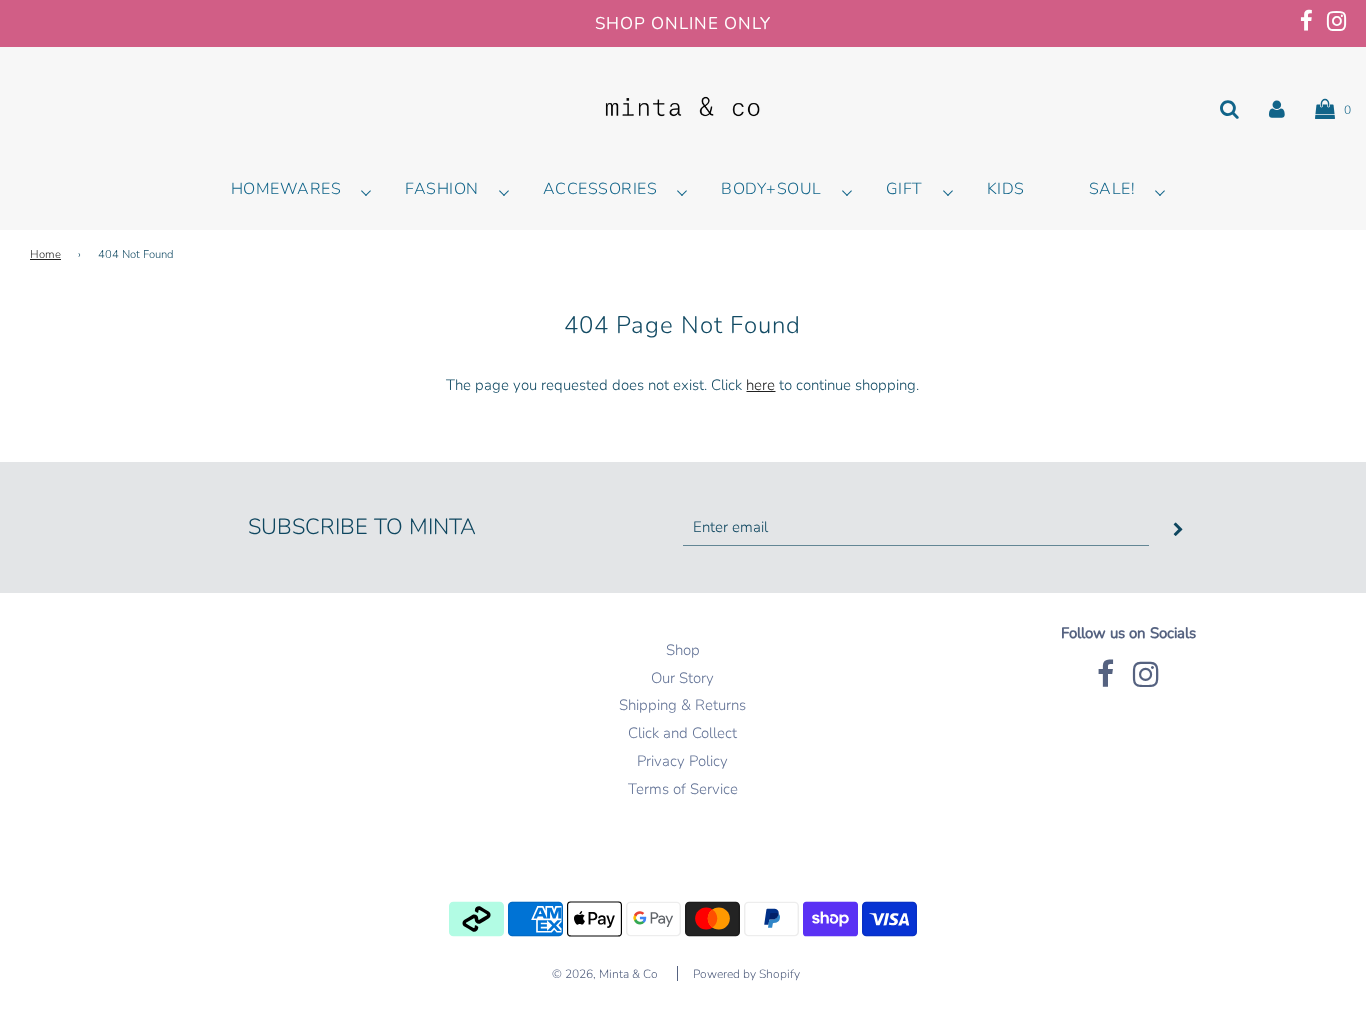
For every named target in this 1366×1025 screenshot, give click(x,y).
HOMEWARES (286, 189)
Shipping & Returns (682, 705)
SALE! (1112, 189)
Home (45, 254)
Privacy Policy (682, 761)
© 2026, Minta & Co (605, 974)
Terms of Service (683, 789)
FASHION (442, 189)
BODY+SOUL (771, 189)
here (760, 385)
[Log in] (1277, 109)
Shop (683, 650)
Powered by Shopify (746, 974)
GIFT (904, 189)
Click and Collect (682, 733)
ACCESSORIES (600, 189)
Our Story (682, 678)
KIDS (1006, 189)
